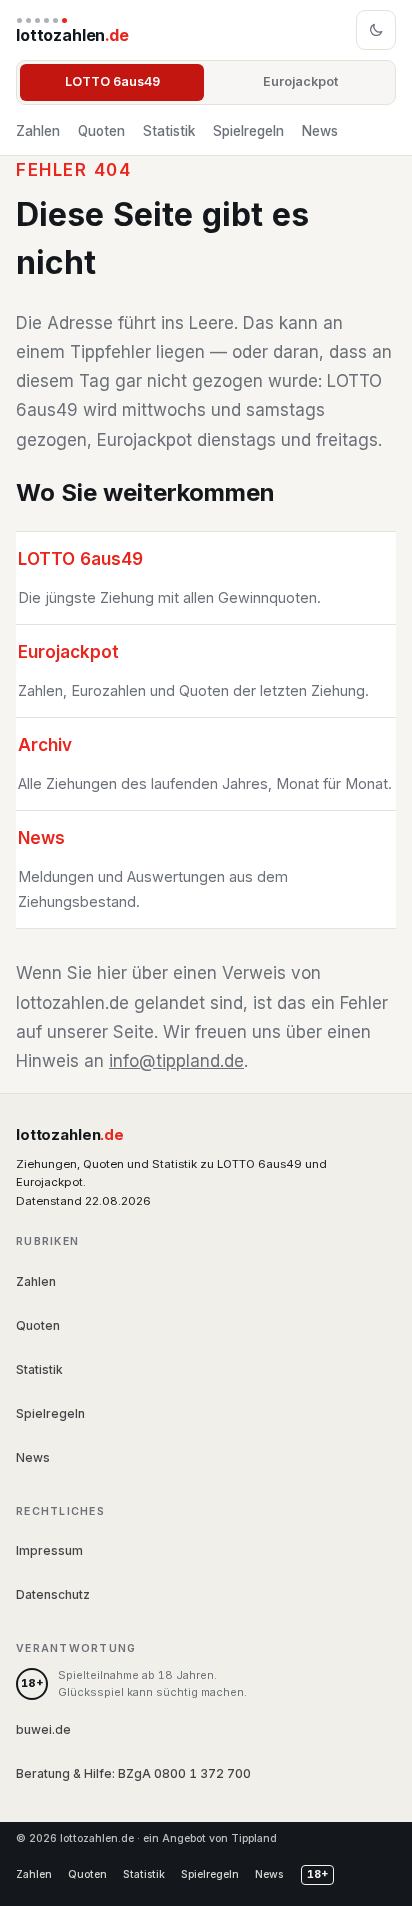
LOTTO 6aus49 (112, 81)
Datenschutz (53, 1594)
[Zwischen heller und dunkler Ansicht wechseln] (376, 30)
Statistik (169, 131)
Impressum (49, 1550)
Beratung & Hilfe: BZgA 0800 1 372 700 (133, 1773)
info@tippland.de (176, 1061)
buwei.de (43, 1729)
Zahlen (38, 131)
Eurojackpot (300, 81)
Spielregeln (248, 131)
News (320, 131)
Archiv (45, 745)
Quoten (101, 131)
